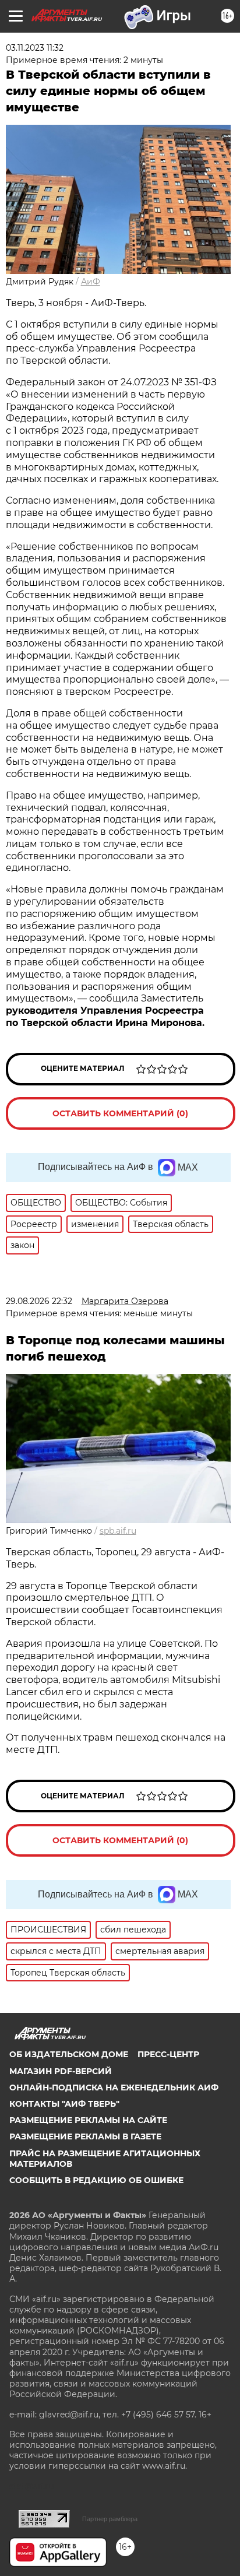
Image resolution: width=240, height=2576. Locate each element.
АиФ (91, 282)
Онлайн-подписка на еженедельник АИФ (114, 2087)
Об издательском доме (69, 2054)
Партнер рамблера (110, 2519)
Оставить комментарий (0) (120, 1113)
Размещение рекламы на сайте (88, 2120)
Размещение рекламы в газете (85, 2136)
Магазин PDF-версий (61, 2071)
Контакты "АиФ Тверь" (64, 2104)
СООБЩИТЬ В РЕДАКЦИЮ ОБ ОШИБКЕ (96, 2180)
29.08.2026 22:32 (39, 1301)
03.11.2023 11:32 (35, 48)
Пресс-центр (168, 2054)
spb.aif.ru (118, 1531)
